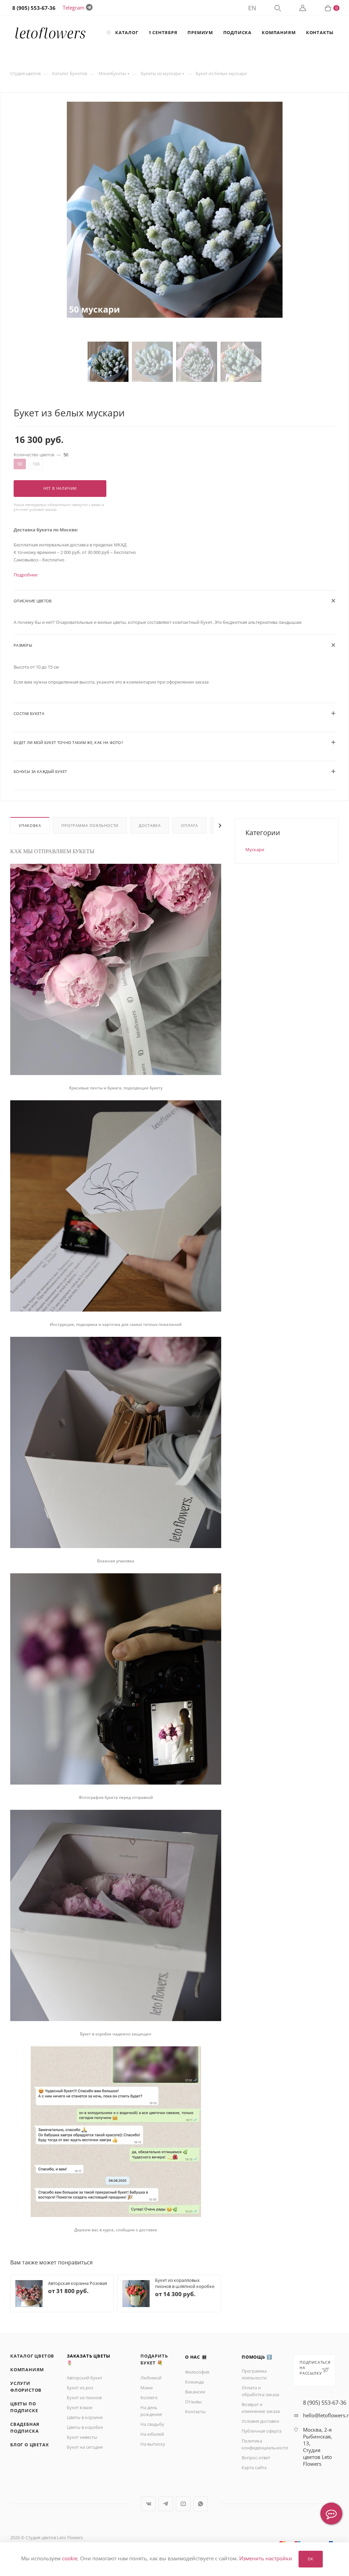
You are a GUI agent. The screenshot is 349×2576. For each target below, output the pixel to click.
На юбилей (152, 2434)
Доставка (150, 825)
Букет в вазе (80, 2407)
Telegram (74, 8)
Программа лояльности (90, 825)
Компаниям (27, 2370)
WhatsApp (201, 2504)
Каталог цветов (32, 2356)
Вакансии (195, 2392)
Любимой (151, 2378)
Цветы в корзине (85, 2417)
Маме (147, 2388)
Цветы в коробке (85, 2427)
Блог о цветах (29, 2445)
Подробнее (26, 575)
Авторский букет (85, 2378)
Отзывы (193, 2402)
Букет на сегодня (85, 2447)
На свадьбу (152, 2424)
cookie (70, 2559)
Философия (197, 2372)
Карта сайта (254, 2467)
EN (252, 8)
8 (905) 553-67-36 (325, 2403)
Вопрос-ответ (256, 2458)
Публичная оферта (262, 2431)
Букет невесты (82, 2437)
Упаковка (30, 825)
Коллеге (149, 2398)
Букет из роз (80, 2388)
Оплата (189, 825)
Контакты (195, 2412)
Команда (194, 2382)
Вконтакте (148, 2504)
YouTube (183, 2504)
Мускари (255, 849)
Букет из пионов (84, 2398)
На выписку (153, 2444)
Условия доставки (260, 2421)
